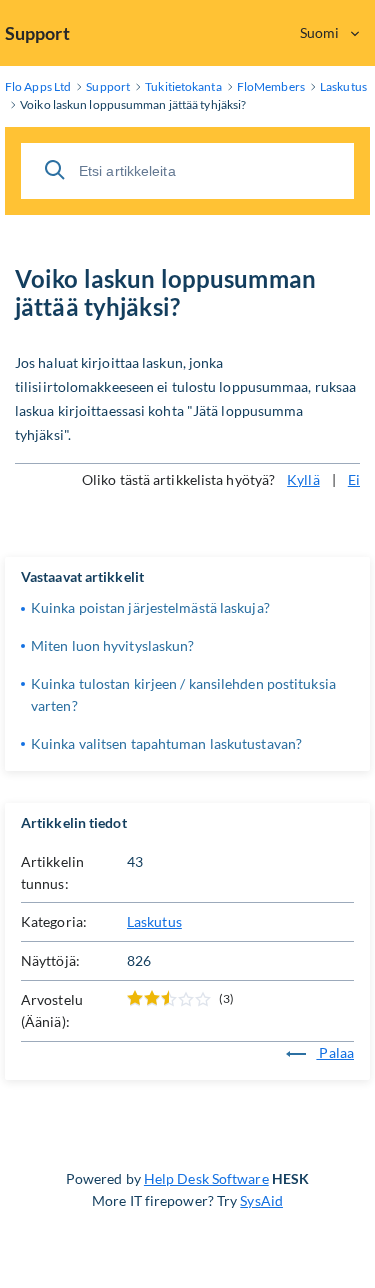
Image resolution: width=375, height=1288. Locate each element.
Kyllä (303, 479)
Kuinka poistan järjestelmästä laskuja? (150, 607)
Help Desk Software (206, 1178)
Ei (354, 479)
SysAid (261, 1200)
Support (37, 33)
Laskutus (154, 921)
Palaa (335, 1052)
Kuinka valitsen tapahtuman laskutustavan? (166, 743)
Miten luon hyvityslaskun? (113, 645)
